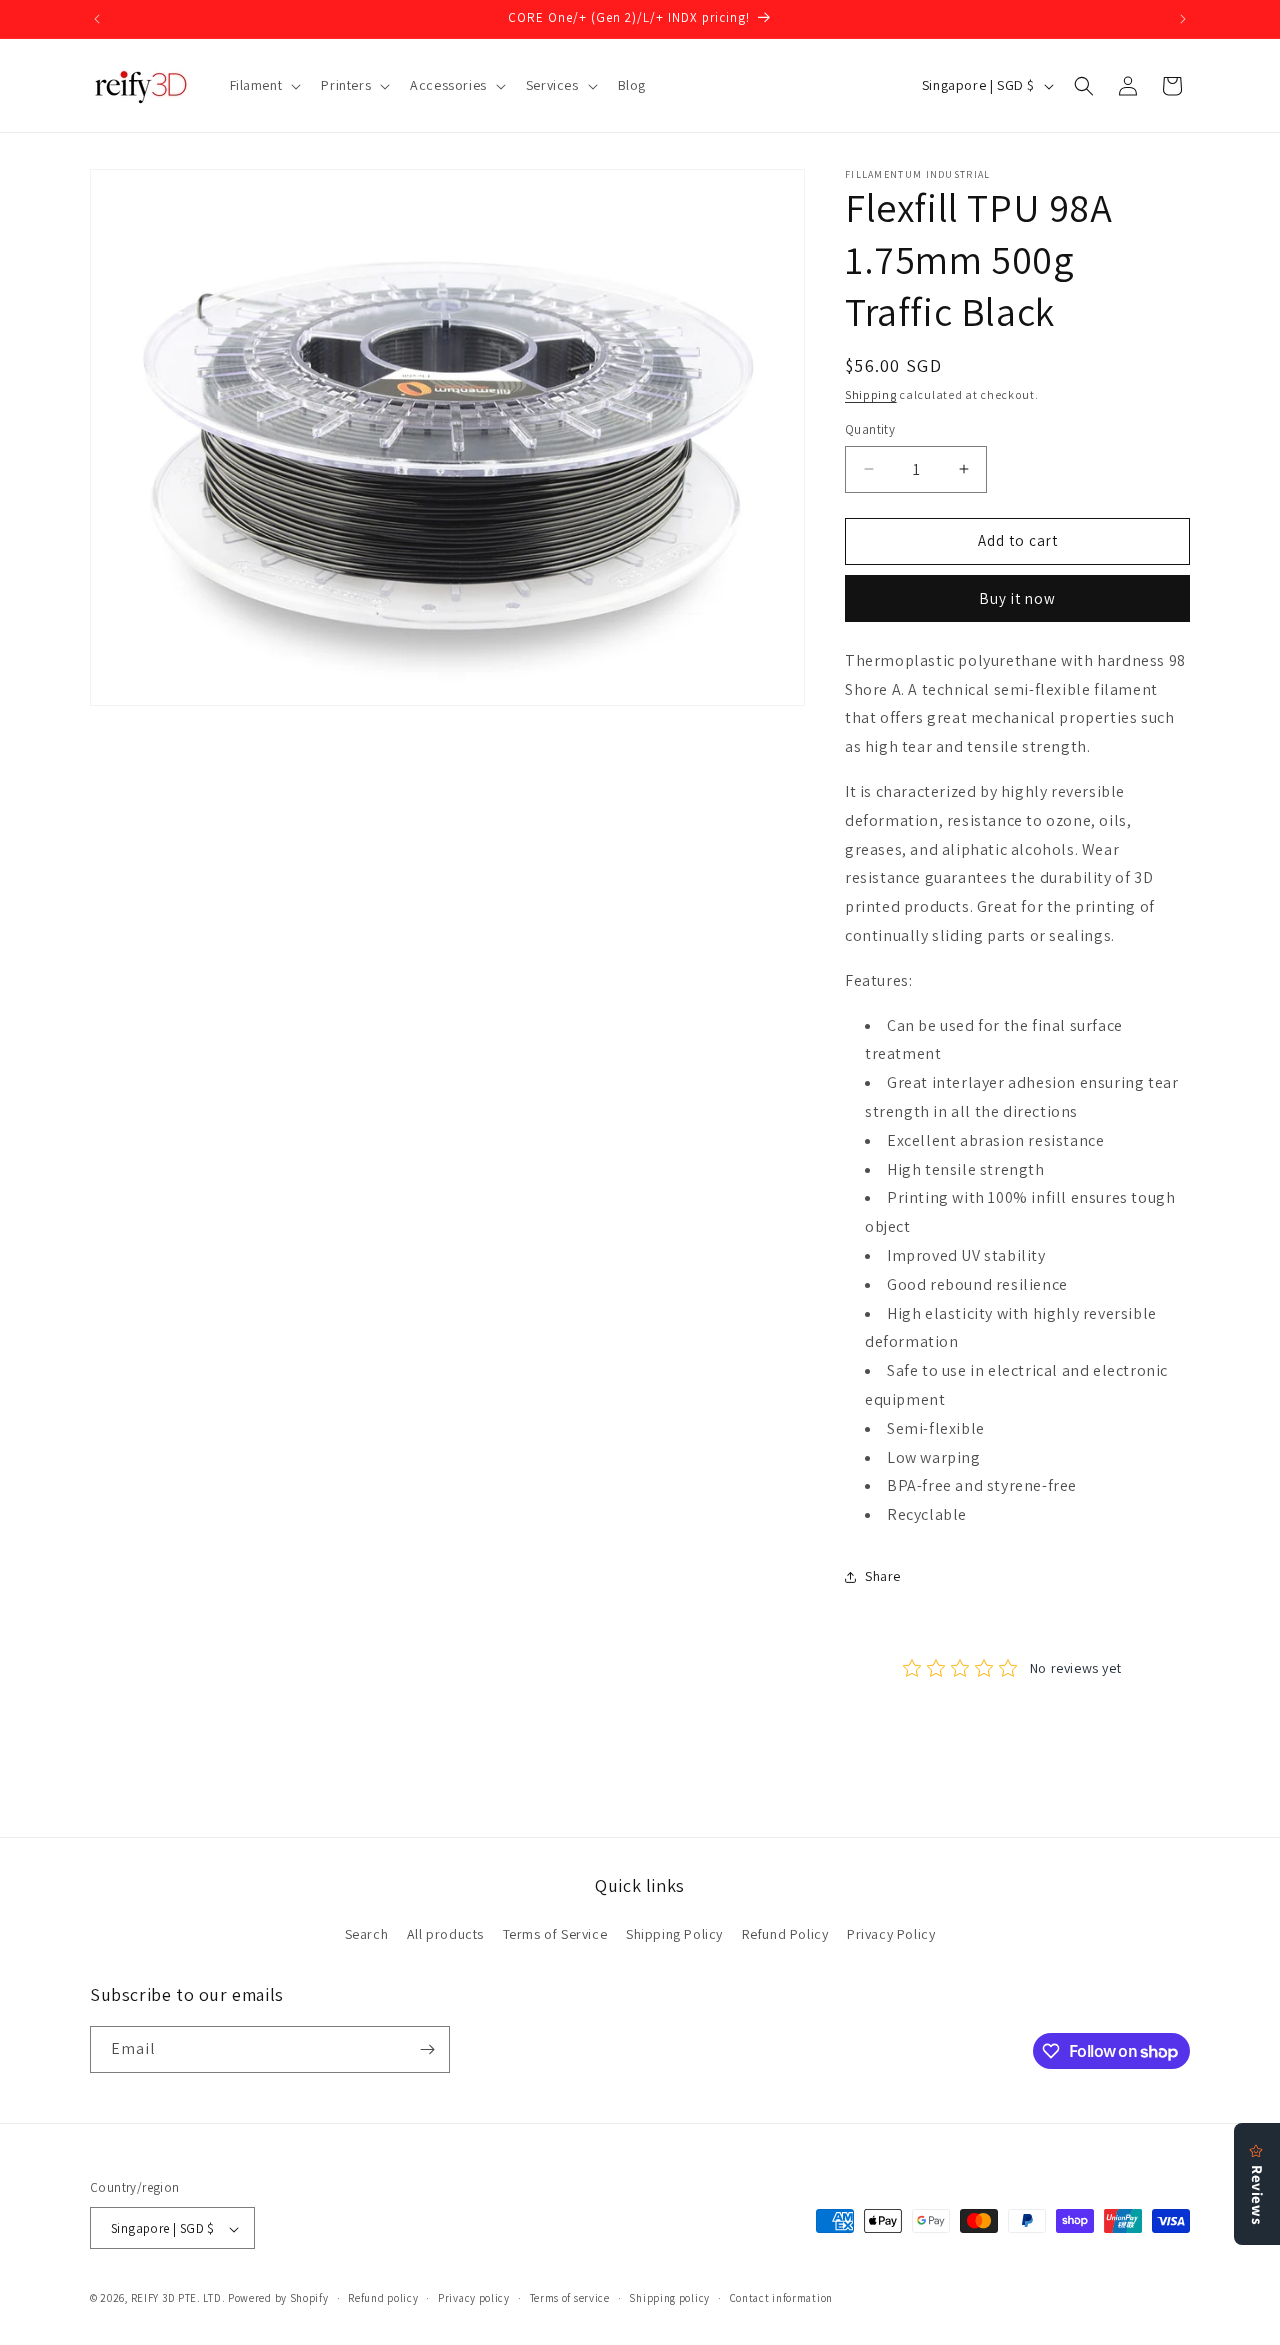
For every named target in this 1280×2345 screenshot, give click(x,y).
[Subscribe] (427, 2049)
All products (445, 1935)
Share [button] (883, 1576)
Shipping (871, 394)
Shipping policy (669, 2298)
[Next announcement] (1183, 19)
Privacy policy (474, 2298)
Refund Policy (785, 1935)
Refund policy (383, 2298)
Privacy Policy (891, 1935)
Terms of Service (555, 1935)
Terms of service (570, 2298)
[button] (264, 85)
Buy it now (1017, 598)
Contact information (781, 2298)
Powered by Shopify (278, 2299)
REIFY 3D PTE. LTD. (178, 2299)
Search (367, 1935)
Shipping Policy (674, 1935)
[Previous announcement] (97, 19)
